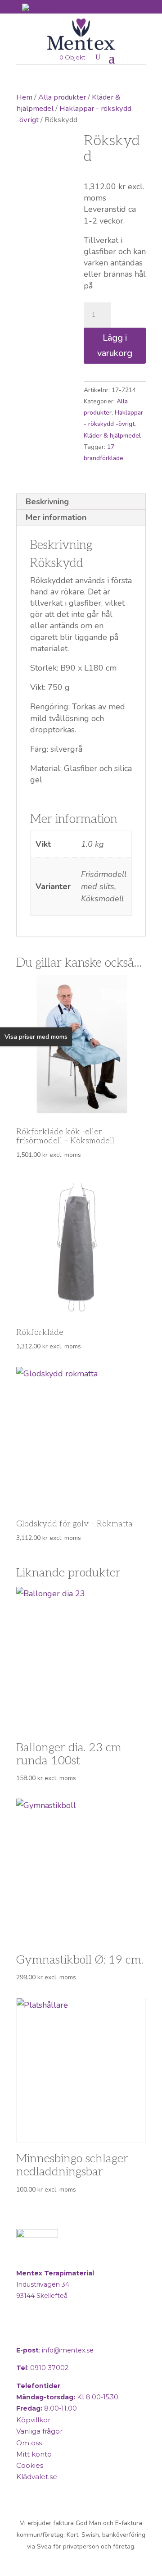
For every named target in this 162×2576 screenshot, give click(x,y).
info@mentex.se (68, 2350)
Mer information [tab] (56, 517)
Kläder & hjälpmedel (112, 436)
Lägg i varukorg (115, 345)
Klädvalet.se (37, 2477)
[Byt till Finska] (37, 7)
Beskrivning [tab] (47, 502)
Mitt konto (34, 2454)
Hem (24, 97)
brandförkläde (103, 458)
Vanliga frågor (39, 2431)
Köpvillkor (33, 2420)
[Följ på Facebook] (25, 2332)
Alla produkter (62, 97)
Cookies (30, 2465)
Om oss (29, 2443)
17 (111, 447)
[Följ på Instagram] (47, 2332)
